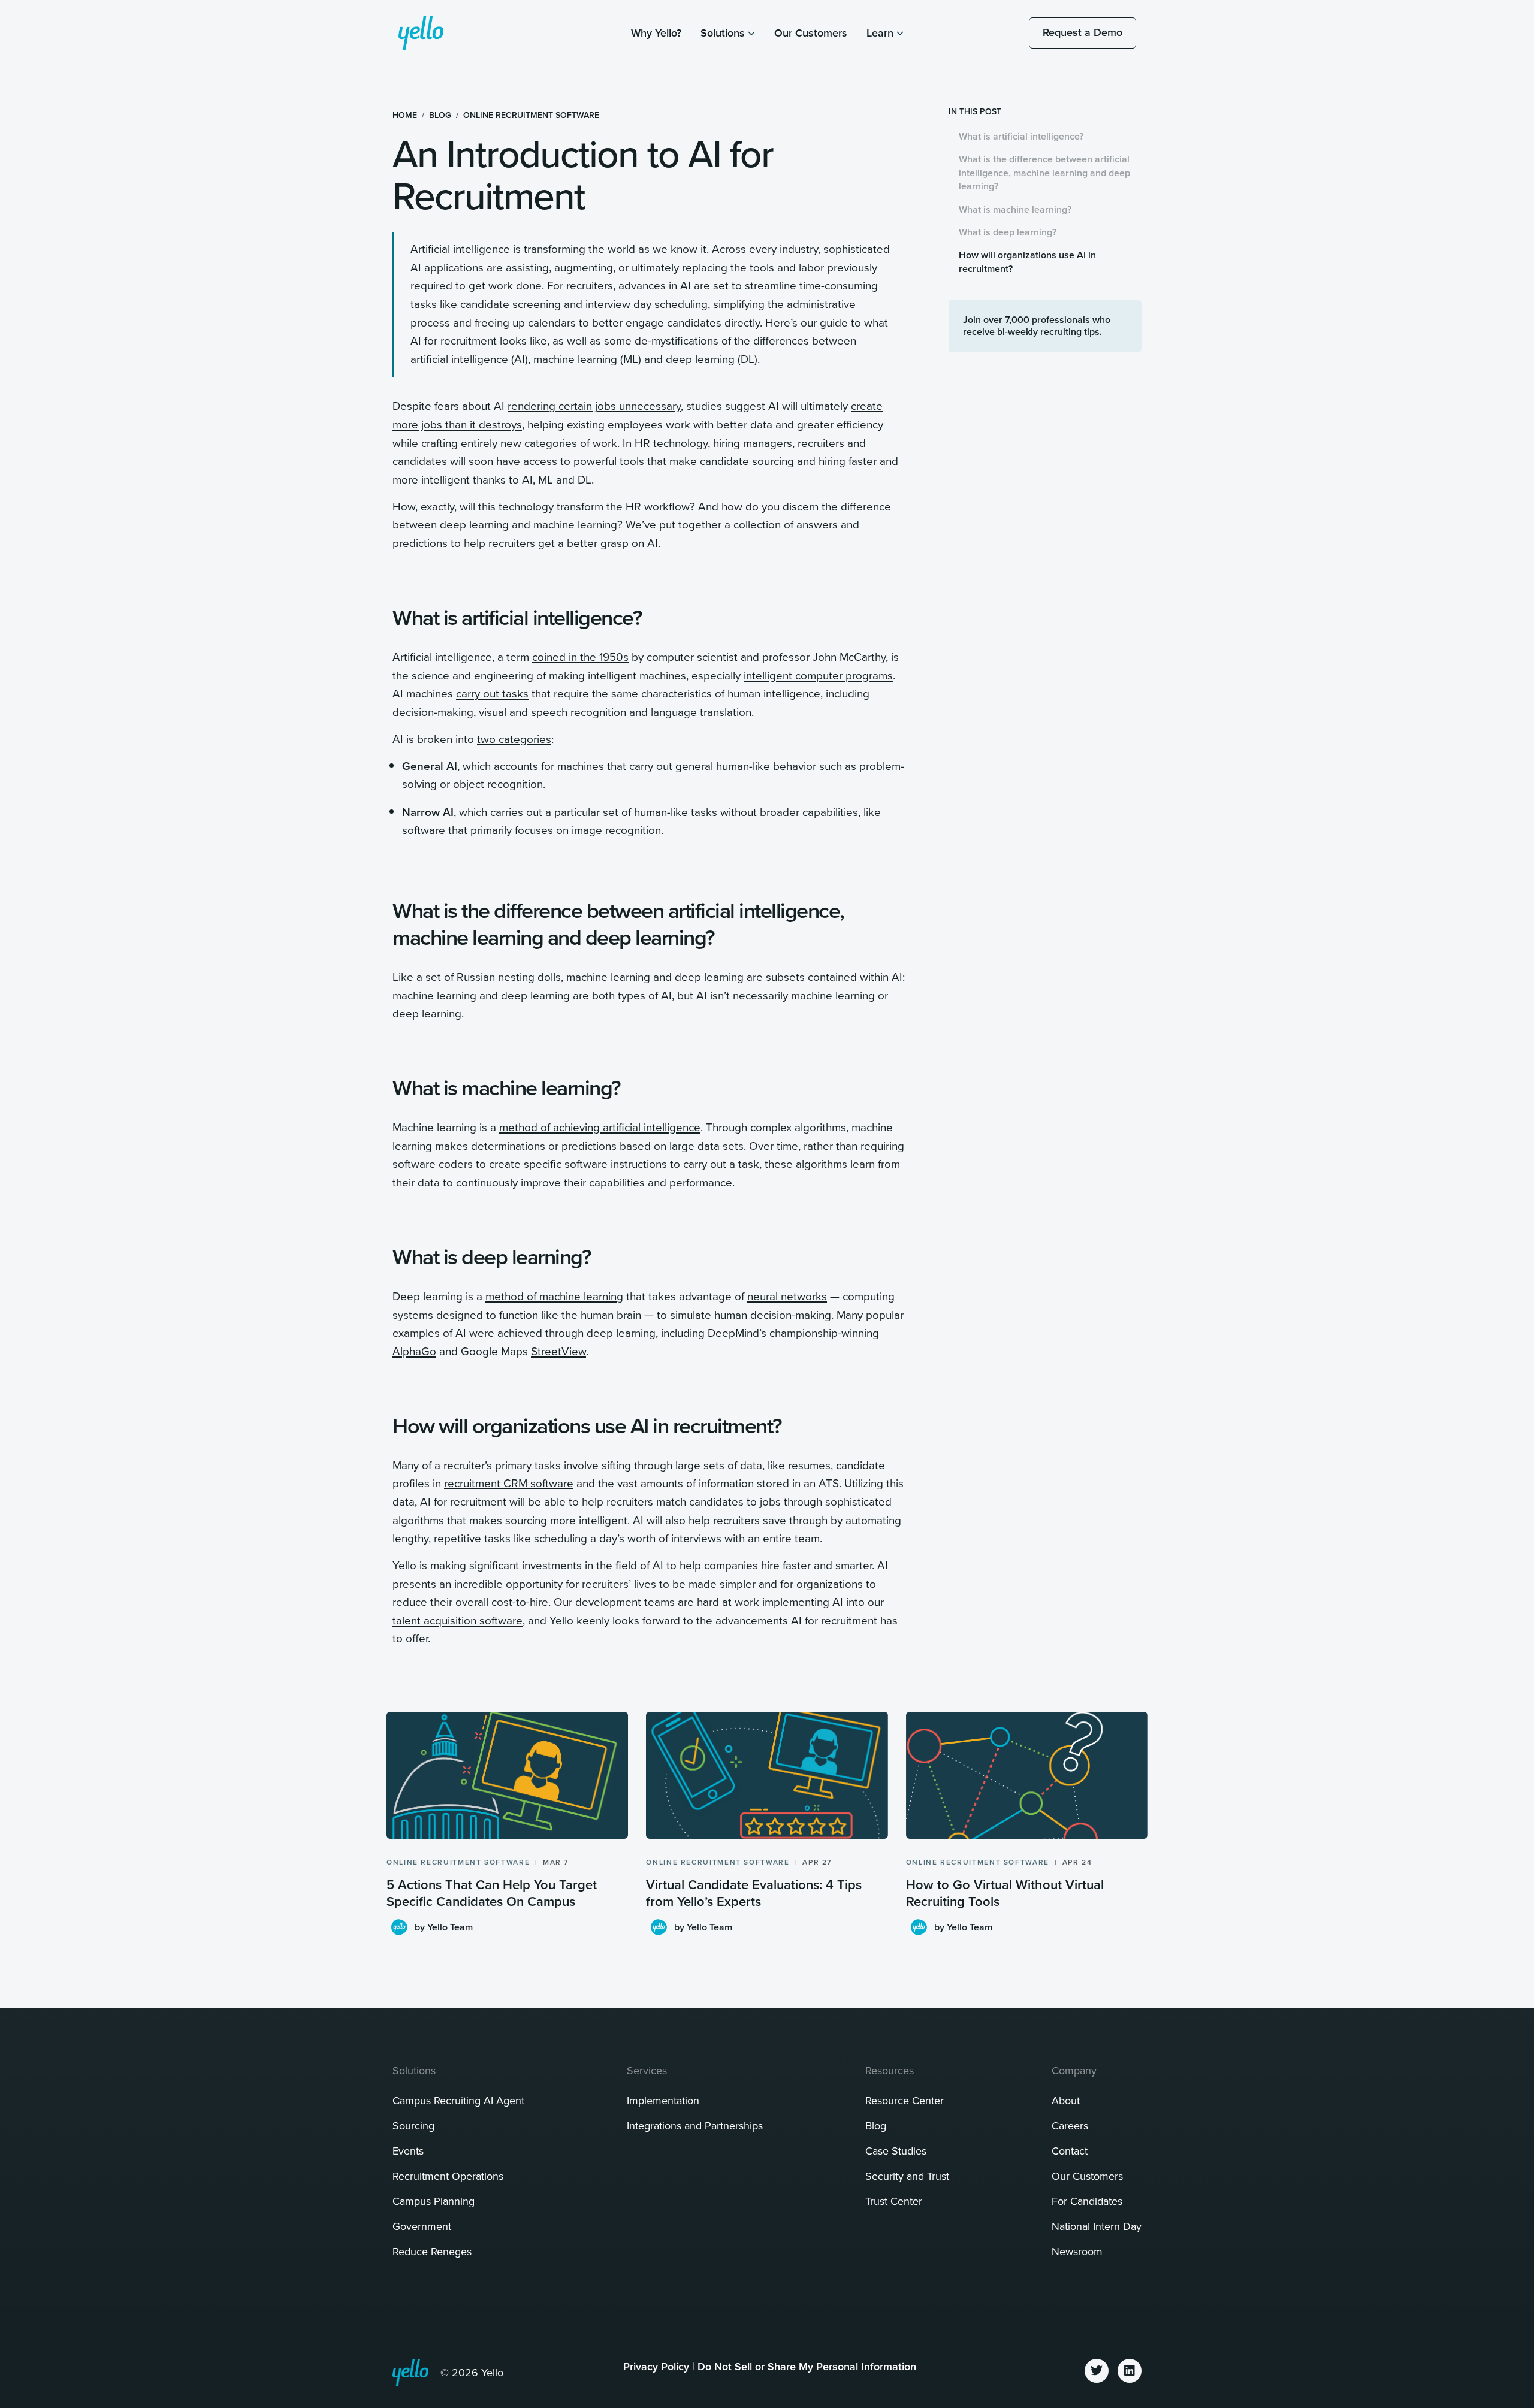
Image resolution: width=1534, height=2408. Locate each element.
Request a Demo (1082, 32)
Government (422, 2226)
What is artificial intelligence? (1021, 136)
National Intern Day (1097, 2226)
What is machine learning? (1015, 209)
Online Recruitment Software (531, 115)
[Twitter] (1097, 2371)
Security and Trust (907, 2176)
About (1066, 2100)
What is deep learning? (1008, 232)
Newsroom (1077, 2251)
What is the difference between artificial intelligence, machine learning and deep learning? (1044, 173)
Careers (1070, 2125)
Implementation (663, 2100)
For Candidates (1087, 2201)
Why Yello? (656, 33)
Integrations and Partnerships (695, 2125)
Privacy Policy (656, 2366)
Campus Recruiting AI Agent (458, 2100)
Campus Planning (434, 2201)
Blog (440, 115)
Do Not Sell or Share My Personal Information (807, 2366)
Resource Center (905, 2100)
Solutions (723, 33)
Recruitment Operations (448, 2176)
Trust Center (894, 2201)
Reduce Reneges (432, 2251)
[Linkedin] (1130, 2371)
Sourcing (413, 2125)
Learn (880, 33)
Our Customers (811, 33)
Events (408, 2151)
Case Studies (896, 2151)
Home (405, 115)
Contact (1070, 2151)
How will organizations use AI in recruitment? (1027, 262)
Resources (890, 2070)
